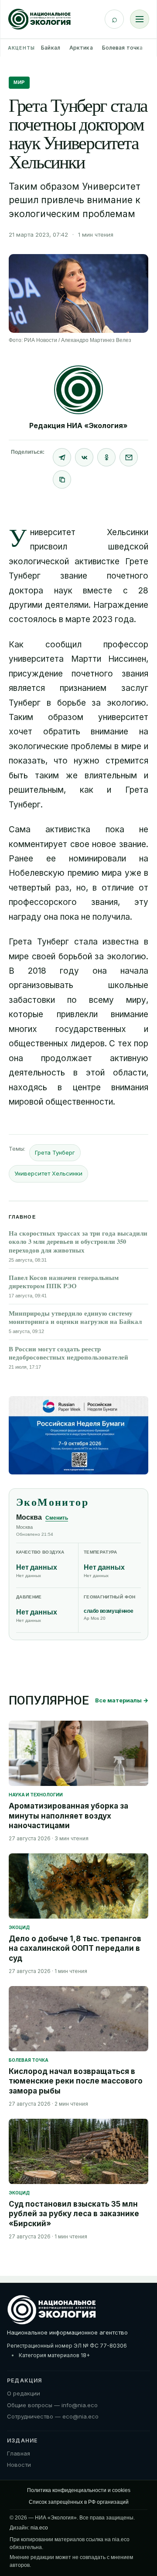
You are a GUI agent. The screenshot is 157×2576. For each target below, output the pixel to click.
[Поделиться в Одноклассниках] (106, 457)
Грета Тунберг (55, 1152)
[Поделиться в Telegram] (62, 457)
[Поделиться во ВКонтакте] (84, 457)
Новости (19, 2465)
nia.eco (39, 2528)
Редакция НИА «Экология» (78, 425)
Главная (19, 2453)
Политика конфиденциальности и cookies (79, 2490)
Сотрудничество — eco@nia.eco (53, 2416)
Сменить (57, 1518)
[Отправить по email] (129, 457)
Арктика (81, 48)
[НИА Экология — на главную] (39, 19)
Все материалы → (122, 1700)
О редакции (24, 2393)
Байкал (51, 48)
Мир (19, 82)
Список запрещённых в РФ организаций (79, 2502)
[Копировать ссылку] (62, 479)
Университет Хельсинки (48, 1173)
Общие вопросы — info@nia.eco (52, 2405)
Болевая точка (123, 48)
